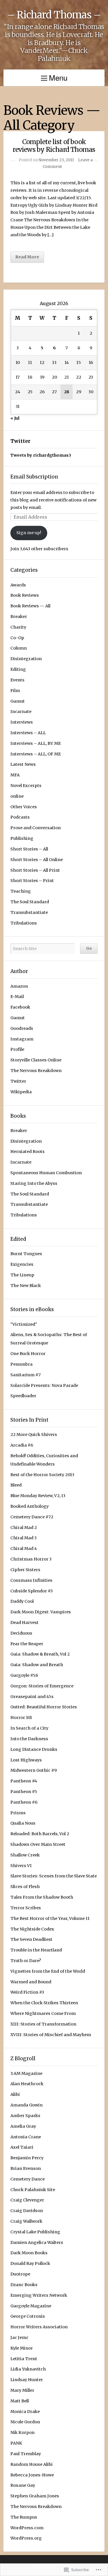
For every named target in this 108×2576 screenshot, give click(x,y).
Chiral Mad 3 (23, 1538)
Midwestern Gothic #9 (34, 1770)
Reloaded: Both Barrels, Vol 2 (40, 1834)
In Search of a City (29, 1728)
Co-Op (17, 638)
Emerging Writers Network (39, 2295)
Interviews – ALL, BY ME (36, 743)
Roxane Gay (23, 2485)
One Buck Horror (28, 1354)
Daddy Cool (22, 1601)
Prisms (18, 1813)
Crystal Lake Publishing (35, 2232)
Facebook (20, 1007)
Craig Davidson (27, 2211)
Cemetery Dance (28, 2179)
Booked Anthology (30, 1506)
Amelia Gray (23, 2126)
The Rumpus (24, 2517)
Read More (27, 257)
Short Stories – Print (32, 881)
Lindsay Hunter (27, 2380)
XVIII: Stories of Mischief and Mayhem (51, 2035)
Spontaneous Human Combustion (46, 1173)
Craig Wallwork (26, 2221)
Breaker (19, 617)
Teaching (21, 891)
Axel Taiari (22, 2147)
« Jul (15, 418)
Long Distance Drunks (34, 1749)
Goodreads (22, 1028)
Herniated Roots (28, 1152)
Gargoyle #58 (24, 1675)
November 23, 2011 (56, 160)
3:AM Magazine (26, 2073)
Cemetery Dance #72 (32, 1517)
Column (19, 648)
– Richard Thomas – (54, 15)
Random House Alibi (32, 2464)
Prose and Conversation (36, 828)
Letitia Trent (24, 2359)
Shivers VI (21, 1866)
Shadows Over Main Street (38, 1844)
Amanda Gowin (26, 2105)
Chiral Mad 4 (24, 1548)
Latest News (23, 764)
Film (15, 691)
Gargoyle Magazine (31, 2306)
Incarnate (21, 712)
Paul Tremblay (26, 2454)
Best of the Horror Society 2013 (42, 1475)
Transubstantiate (29, 912)
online (17, 796)
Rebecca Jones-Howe (32, 2475)
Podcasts (20, 817)
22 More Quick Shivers (34, 1435)
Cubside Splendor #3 (32, 1591)
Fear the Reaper (27, 1644)
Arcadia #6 (22, 1445)
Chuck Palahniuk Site (33, 2190)
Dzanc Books (24, 2285)
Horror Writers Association (39, 2327)
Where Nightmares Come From (43, 2013)
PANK (16, 2443)
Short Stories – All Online (37, 860)
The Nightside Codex (32, 1929)
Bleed (16, 1485)
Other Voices (24, 807)
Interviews (22, 722)
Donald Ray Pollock (30, 2263)
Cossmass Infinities (31, 1580)
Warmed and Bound (31, 1982)
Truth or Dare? (26, 1961)
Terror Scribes (26, 1908)
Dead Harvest (24, 1623)
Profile (17, 1049)
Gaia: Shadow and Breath (37, 1665)
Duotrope (20, 2274)
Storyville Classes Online (36, 1060)
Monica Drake (25, 2412)
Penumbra (21, 1364)
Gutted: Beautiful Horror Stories (44, 1707)
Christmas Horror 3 (31, 1559)
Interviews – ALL (28, 733)
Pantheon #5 (24, 1792)
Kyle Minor (22, 2348)
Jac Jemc (19, 2337)
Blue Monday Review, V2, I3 (38, 1496)
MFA (15, 775)
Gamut (18, 701)
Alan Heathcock (27, 2084)
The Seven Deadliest (31, 1939)
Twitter (20, 441)
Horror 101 (21, 1718)
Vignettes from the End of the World (48, 1971)
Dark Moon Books (29, 2253)
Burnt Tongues (26, 1254)
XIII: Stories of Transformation (43, 2024)
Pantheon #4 (24, 1781)
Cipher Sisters (25, 1570)
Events (17, 680)
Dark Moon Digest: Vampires (41, 1612)
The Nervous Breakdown (36, 1071)
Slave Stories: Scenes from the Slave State (54, 1876)
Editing (18, 669)
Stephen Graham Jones (35, 2496)
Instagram (22, 1039)
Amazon (19, 986)
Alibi (15, 2094)
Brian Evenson (26, 2168)
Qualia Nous (23, 1823)
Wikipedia (21, 1092)
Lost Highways (26, 1760)
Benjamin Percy (27, 2158)
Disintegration (26, 659)
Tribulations (24, 923)
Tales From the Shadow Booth (42, 1897)
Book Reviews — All (30, 606)
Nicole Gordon (25, 2422)
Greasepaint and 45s (32, 1697)
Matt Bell (20, 2401)
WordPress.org (26, 2538)
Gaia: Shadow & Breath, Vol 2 (40, 1654)
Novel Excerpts (26, 786)
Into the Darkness (29, 1739)
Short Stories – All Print (35, 870)
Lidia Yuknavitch (28, 2369)
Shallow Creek (25, 1855)
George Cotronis (28, 2316)
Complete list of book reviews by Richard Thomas (54, 146)
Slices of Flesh (25, 1887)
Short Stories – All (29, 849)
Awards (18, 585)
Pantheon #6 (24, 1802)
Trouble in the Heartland (36, 1950)
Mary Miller (22, 2390)
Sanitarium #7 (25, 1375)
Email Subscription (34, 477)
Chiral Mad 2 (24, 1528)
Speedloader (23, 1396)
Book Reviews (25, 595)
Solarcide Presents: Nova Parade (44, 1385)
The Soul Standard (30, 902)
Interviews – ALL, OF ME (36, 754)
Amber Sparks (25, 2116)
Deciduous (21, 1633)
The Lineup (22, 1275)
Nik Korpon (22, 2432)
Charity (18, 627)
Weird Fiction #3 (27, 1992)
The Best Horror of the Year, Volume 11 (50, 1918)
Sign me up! (29, 533)
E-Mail (17, 997)
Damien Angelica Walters (37, 2242)
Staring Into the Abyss (34, 1183)
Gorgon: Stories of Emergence (42, 1686)
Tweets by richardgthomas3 (41, 455)
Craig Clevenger (27, 2200)
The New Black (26, 1286)
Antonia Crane (26, 2137)
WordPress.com (27, 2528)
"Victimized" (24, 1324)
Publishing (22, 838)
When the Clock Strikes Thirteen (44, 2003)
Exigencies (22, 1264)
